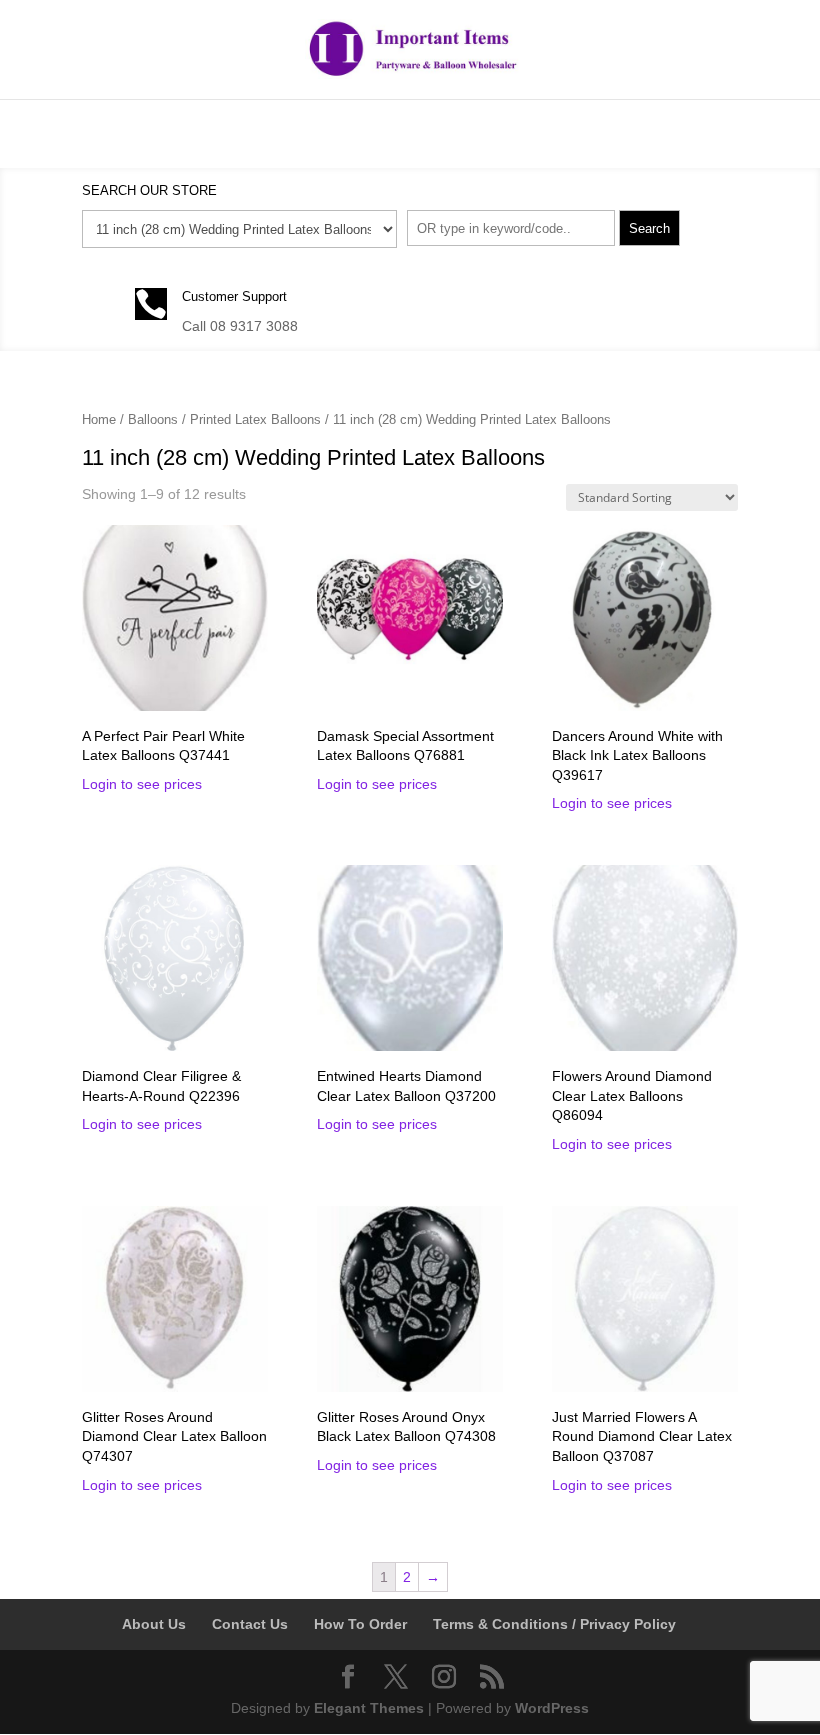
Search (649, 228)
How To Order (360, 1624)
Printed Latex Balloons (255, 419)
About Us (154, 1624)
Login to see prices (142, 784)
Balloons (153, 419)
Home (99, 419)
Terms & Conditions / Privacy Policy (554, 1624)
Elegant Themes (369, 1708)
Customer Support (234, 296)
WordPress (552, 1708)
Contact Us (250, 1624)
